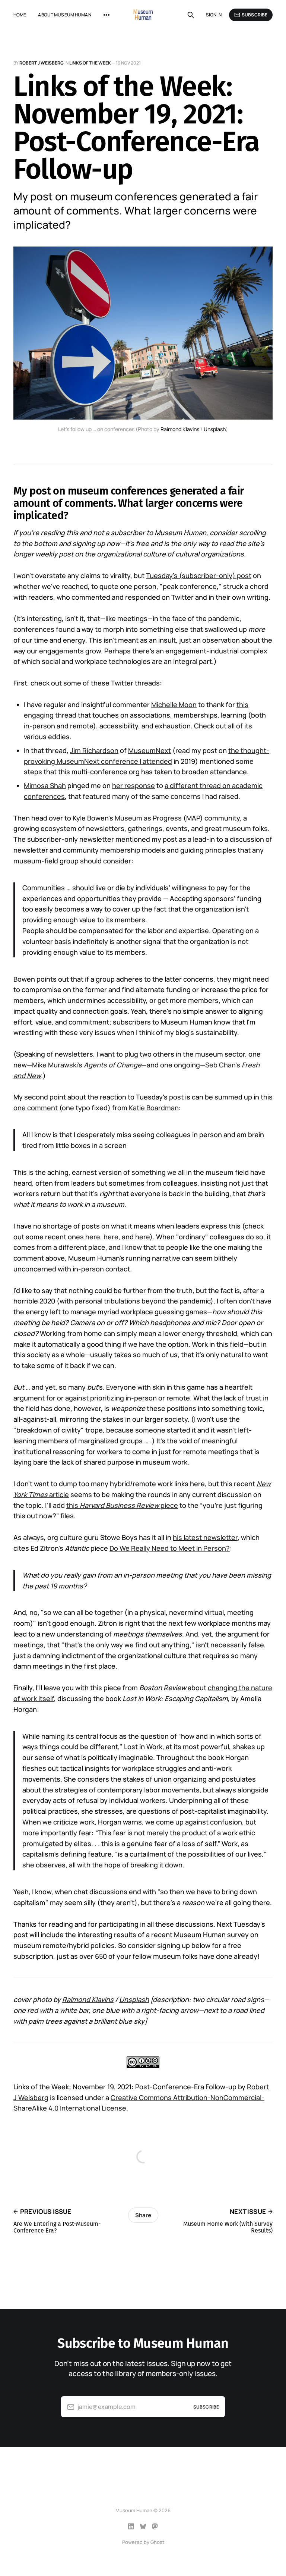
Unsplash (215, 429)
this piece (122, 1505)
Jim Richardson (94, 750)
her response (134, 785)
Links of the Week (90, 63)
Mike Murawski (55, 1065)
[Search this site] (191, 15)
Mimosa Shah (45, 785)
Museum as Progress (148, 818)
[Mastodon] (155, 2526)
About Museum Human (64, 15)
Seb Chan (220, 1065)
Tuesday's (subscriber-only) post (199, 575)
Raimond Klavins (180, 429)
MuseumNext (150, 750)
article (58, 1494)
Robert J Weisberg (42, 63)
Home (20, 15)
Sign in (214, 15)
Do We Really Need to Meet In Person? (170, 1548)
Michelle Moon (174, 705)
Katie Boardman (154, 1108)
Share (143, 2215)
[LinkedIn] (131, 2526)
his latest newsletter (205, 1537)
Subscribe (255, 15)
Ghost (157, 2542)
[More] (107, 15)
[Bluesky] (143, 2526)
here (93, 1237)
